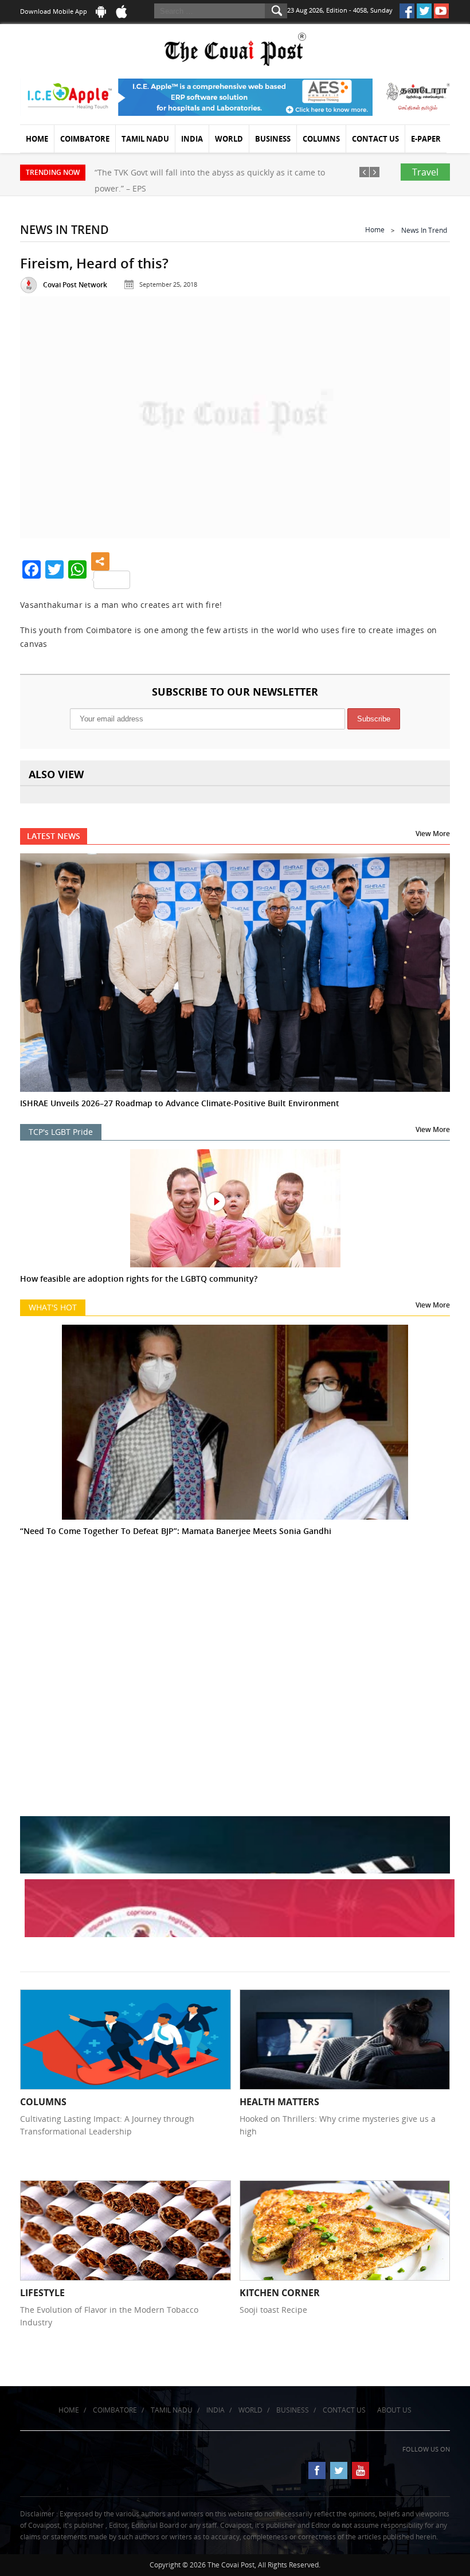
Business (273, 139)
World (229, 139)
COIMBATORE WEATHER (235, 1623)
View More (433, 834)
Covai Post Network (75, 285)
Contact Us (375, 139)
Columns (321, 139)
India (192, 139)
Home (37, 139)
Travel (425, 172)
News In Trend (424, 230)
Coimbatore (85, 139)
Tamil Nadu (145, 139)
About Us (394, 2410)
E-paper (426, 139)
